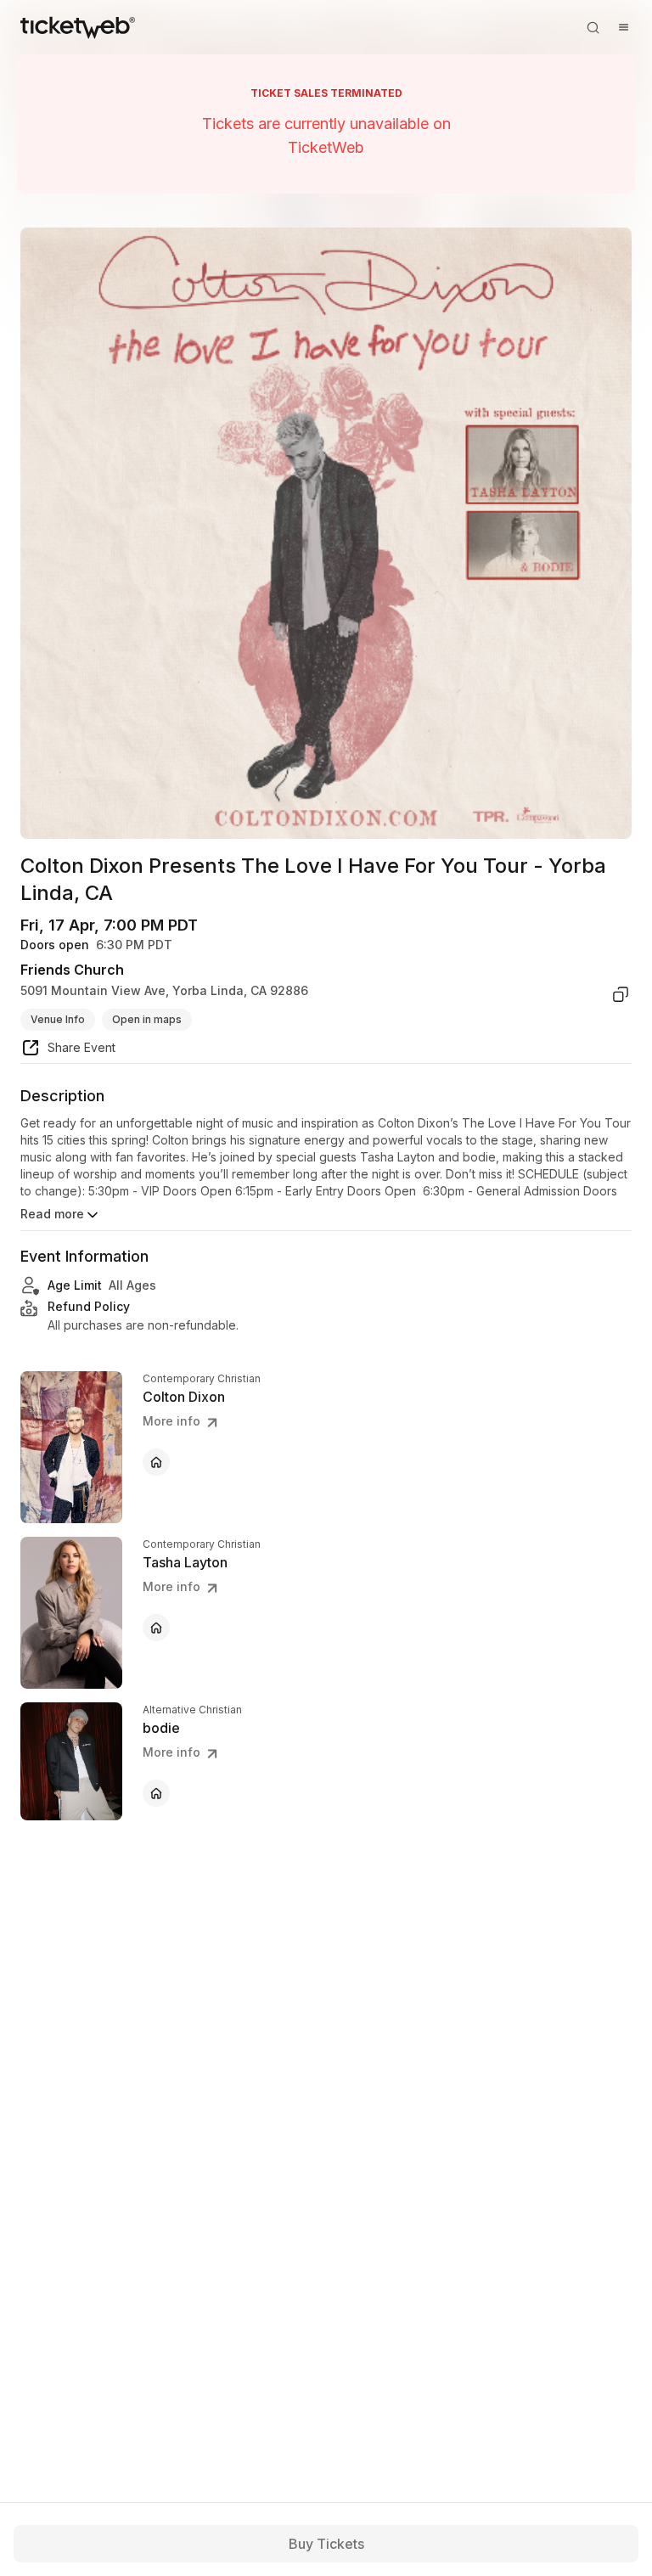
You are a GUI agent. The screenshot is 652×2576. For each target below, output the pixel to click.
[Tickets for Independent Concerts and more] (78, 27)
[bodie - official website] (156, 1793)
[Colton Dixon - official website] (156, 1462)
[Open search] (593, 27)
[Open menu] (623, 27)
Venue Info (58, 1019)
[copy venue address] (621, 994)
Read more (52, 1214)
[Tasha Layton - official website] (156, 1628)
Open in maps (147, 1019)
